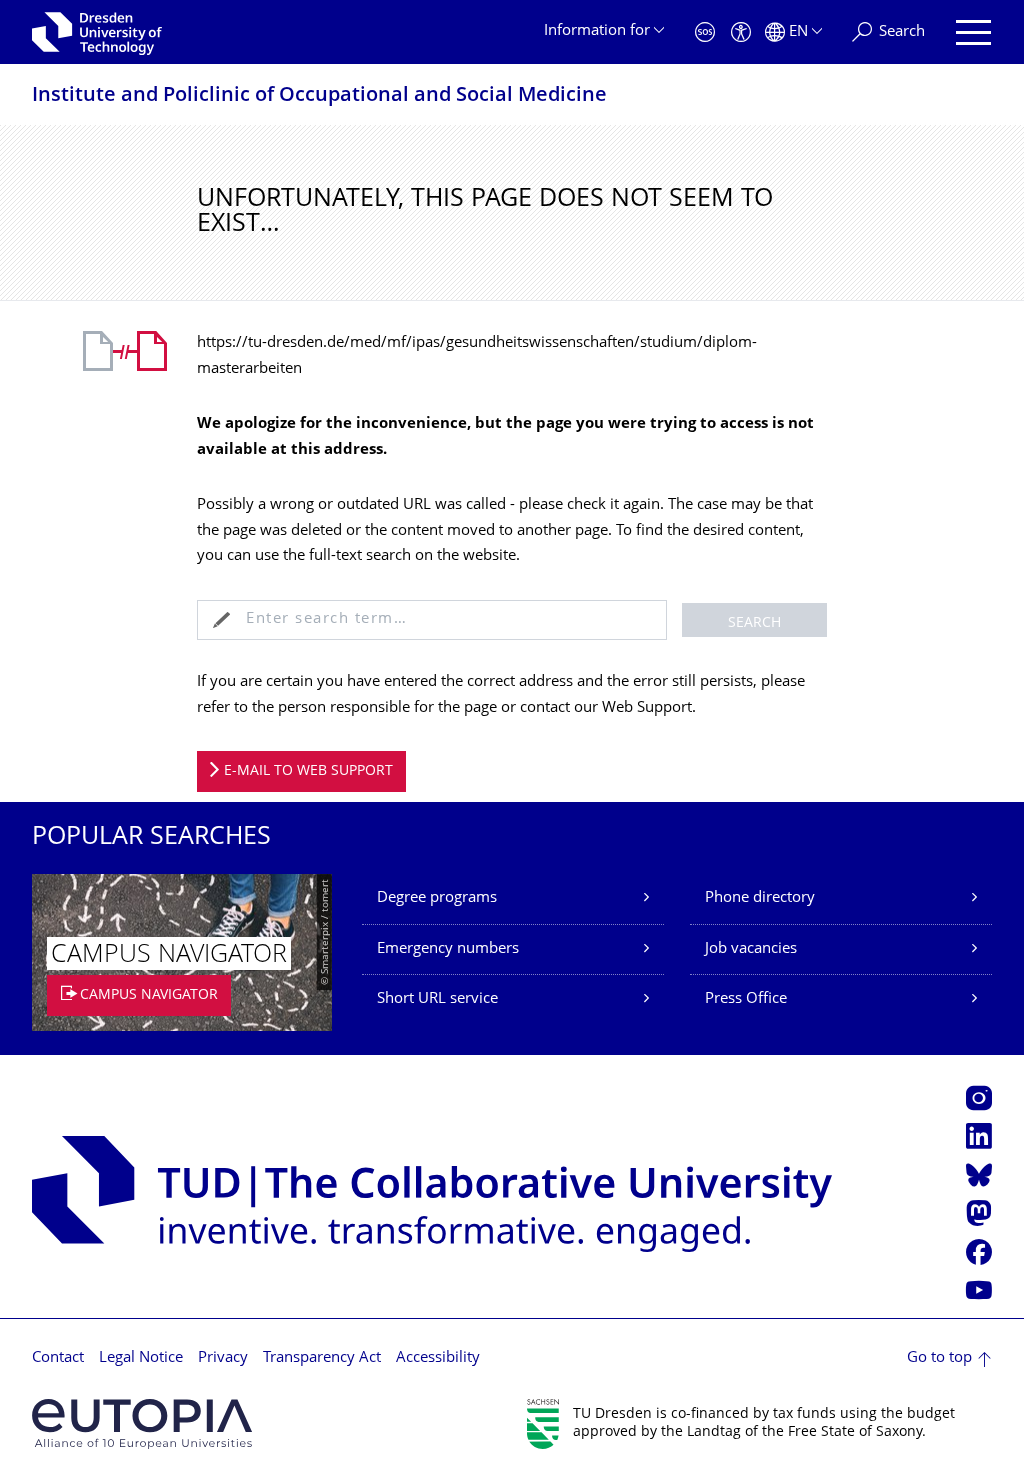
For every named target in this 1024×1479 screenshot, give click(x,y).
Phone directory (760, 898)
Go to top (939, 1358)
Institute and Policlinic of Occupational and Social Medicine (319, 96)
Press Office (746, 999)
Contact (58, 1358)
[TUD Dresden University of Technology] (97, 32)
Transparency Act (322, 1358)
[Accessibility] (741, 32)
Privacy (223, 1358)
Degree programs (437, 898)
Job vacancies (751, 949)
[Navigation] (973, 32)
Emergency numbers (448, 949)
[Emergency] (705, 32)
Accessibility (438, 1358)
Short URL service (437, 999)
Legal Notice (141, 1358)
